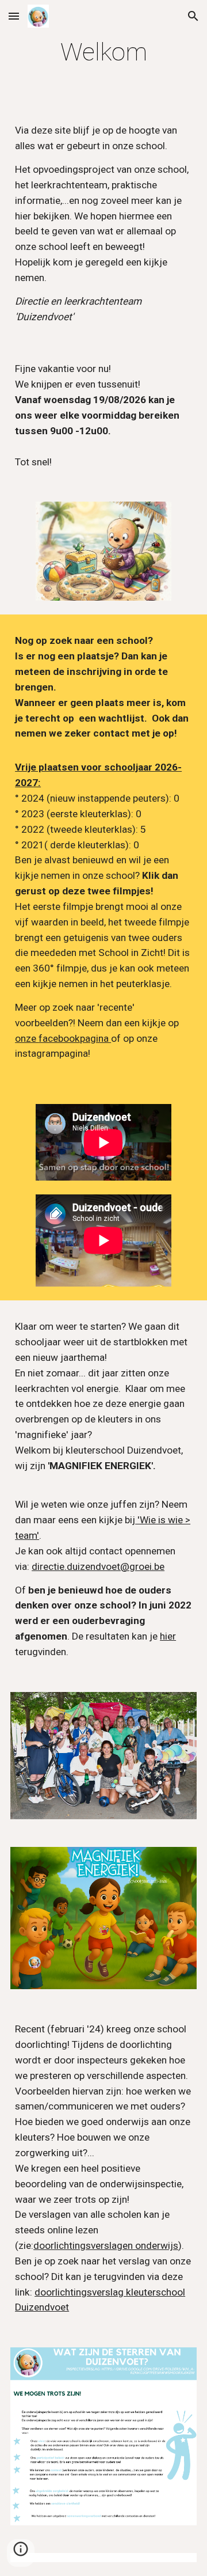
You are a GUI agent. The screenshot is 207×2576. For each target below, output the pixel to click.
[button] (14, 16)
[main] (103, 52)
